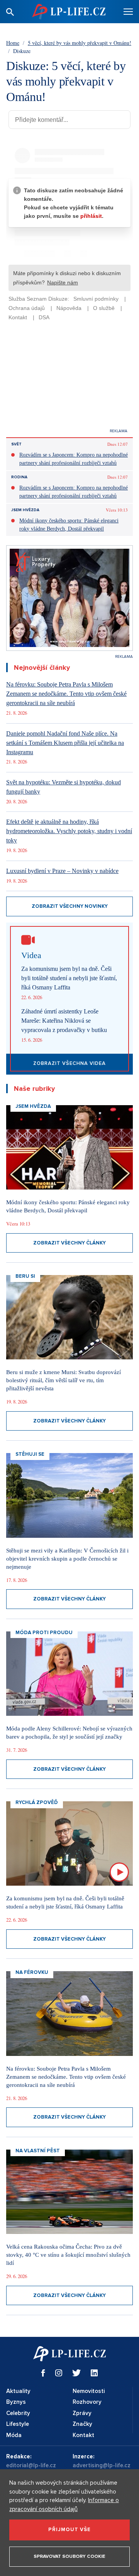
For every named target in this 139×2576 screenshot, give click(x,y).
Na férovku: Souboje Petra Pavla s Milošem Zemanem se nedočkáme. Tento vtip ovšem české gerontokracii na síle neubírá (66, 694)
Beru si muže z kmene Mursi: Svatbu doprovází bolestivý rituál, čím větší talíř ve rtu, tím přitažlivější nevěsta (64, 1380)
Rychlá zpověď (37, 1802)
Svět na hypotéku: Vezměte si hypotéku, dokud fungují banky (64, 787)
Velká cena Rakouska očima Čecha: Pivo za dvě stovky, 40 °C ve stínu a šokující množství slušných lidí (68, 2255)
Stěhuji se (30, 1454)
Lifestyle (18, 2424)
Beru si (25, 1276)
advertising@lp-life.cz (102, 2465)
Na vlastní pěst (38, 2151)
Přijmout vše (69, 2530)
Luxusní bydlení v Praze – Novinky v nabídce (62, 871)
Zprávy (82, 2413)
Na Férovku (32, 1972)
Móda (14, 2435)
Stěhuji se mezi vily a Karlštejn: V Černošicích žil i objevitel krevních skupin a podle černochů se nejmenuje (67, 1559)
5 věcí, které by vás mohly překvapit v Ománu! (80, 43)
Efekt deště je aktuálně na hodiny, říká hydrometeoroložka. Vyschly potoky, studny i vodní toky (69, 831)
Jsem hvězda (25, 510)
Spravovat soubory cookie (69, 2556)
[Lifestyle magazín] (69, 11)
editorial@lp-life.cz (31, 2465)
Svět (16, 444)
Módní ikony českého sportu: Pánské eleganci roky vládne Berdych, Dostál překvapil (69, 525)
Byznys (16, 2402)
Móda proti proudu (44, 1633)
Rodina (19, 477)
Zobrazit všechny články (69, 1243)
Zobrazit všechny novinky (70, 906)
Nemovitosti (89, 2391)
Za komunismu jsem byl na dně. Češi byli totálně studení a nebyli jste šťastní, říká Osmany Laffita (69, 978)
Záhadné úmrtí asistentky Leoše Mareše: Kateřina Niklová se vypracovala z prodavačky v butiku (64, 1021)
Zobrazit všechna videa (69, 1063)
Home (13, 43)
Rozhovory (87, 2402)
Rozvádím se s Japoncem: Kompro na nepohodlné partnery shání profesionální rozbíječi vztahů (74, 459)
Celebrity (18, 2413)
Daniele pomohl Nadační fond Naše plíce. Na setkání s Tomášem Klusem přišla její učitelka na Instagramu (65, 743)
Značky (82, 2424)
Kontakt (83, 2435)
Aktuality (18, 2391)
